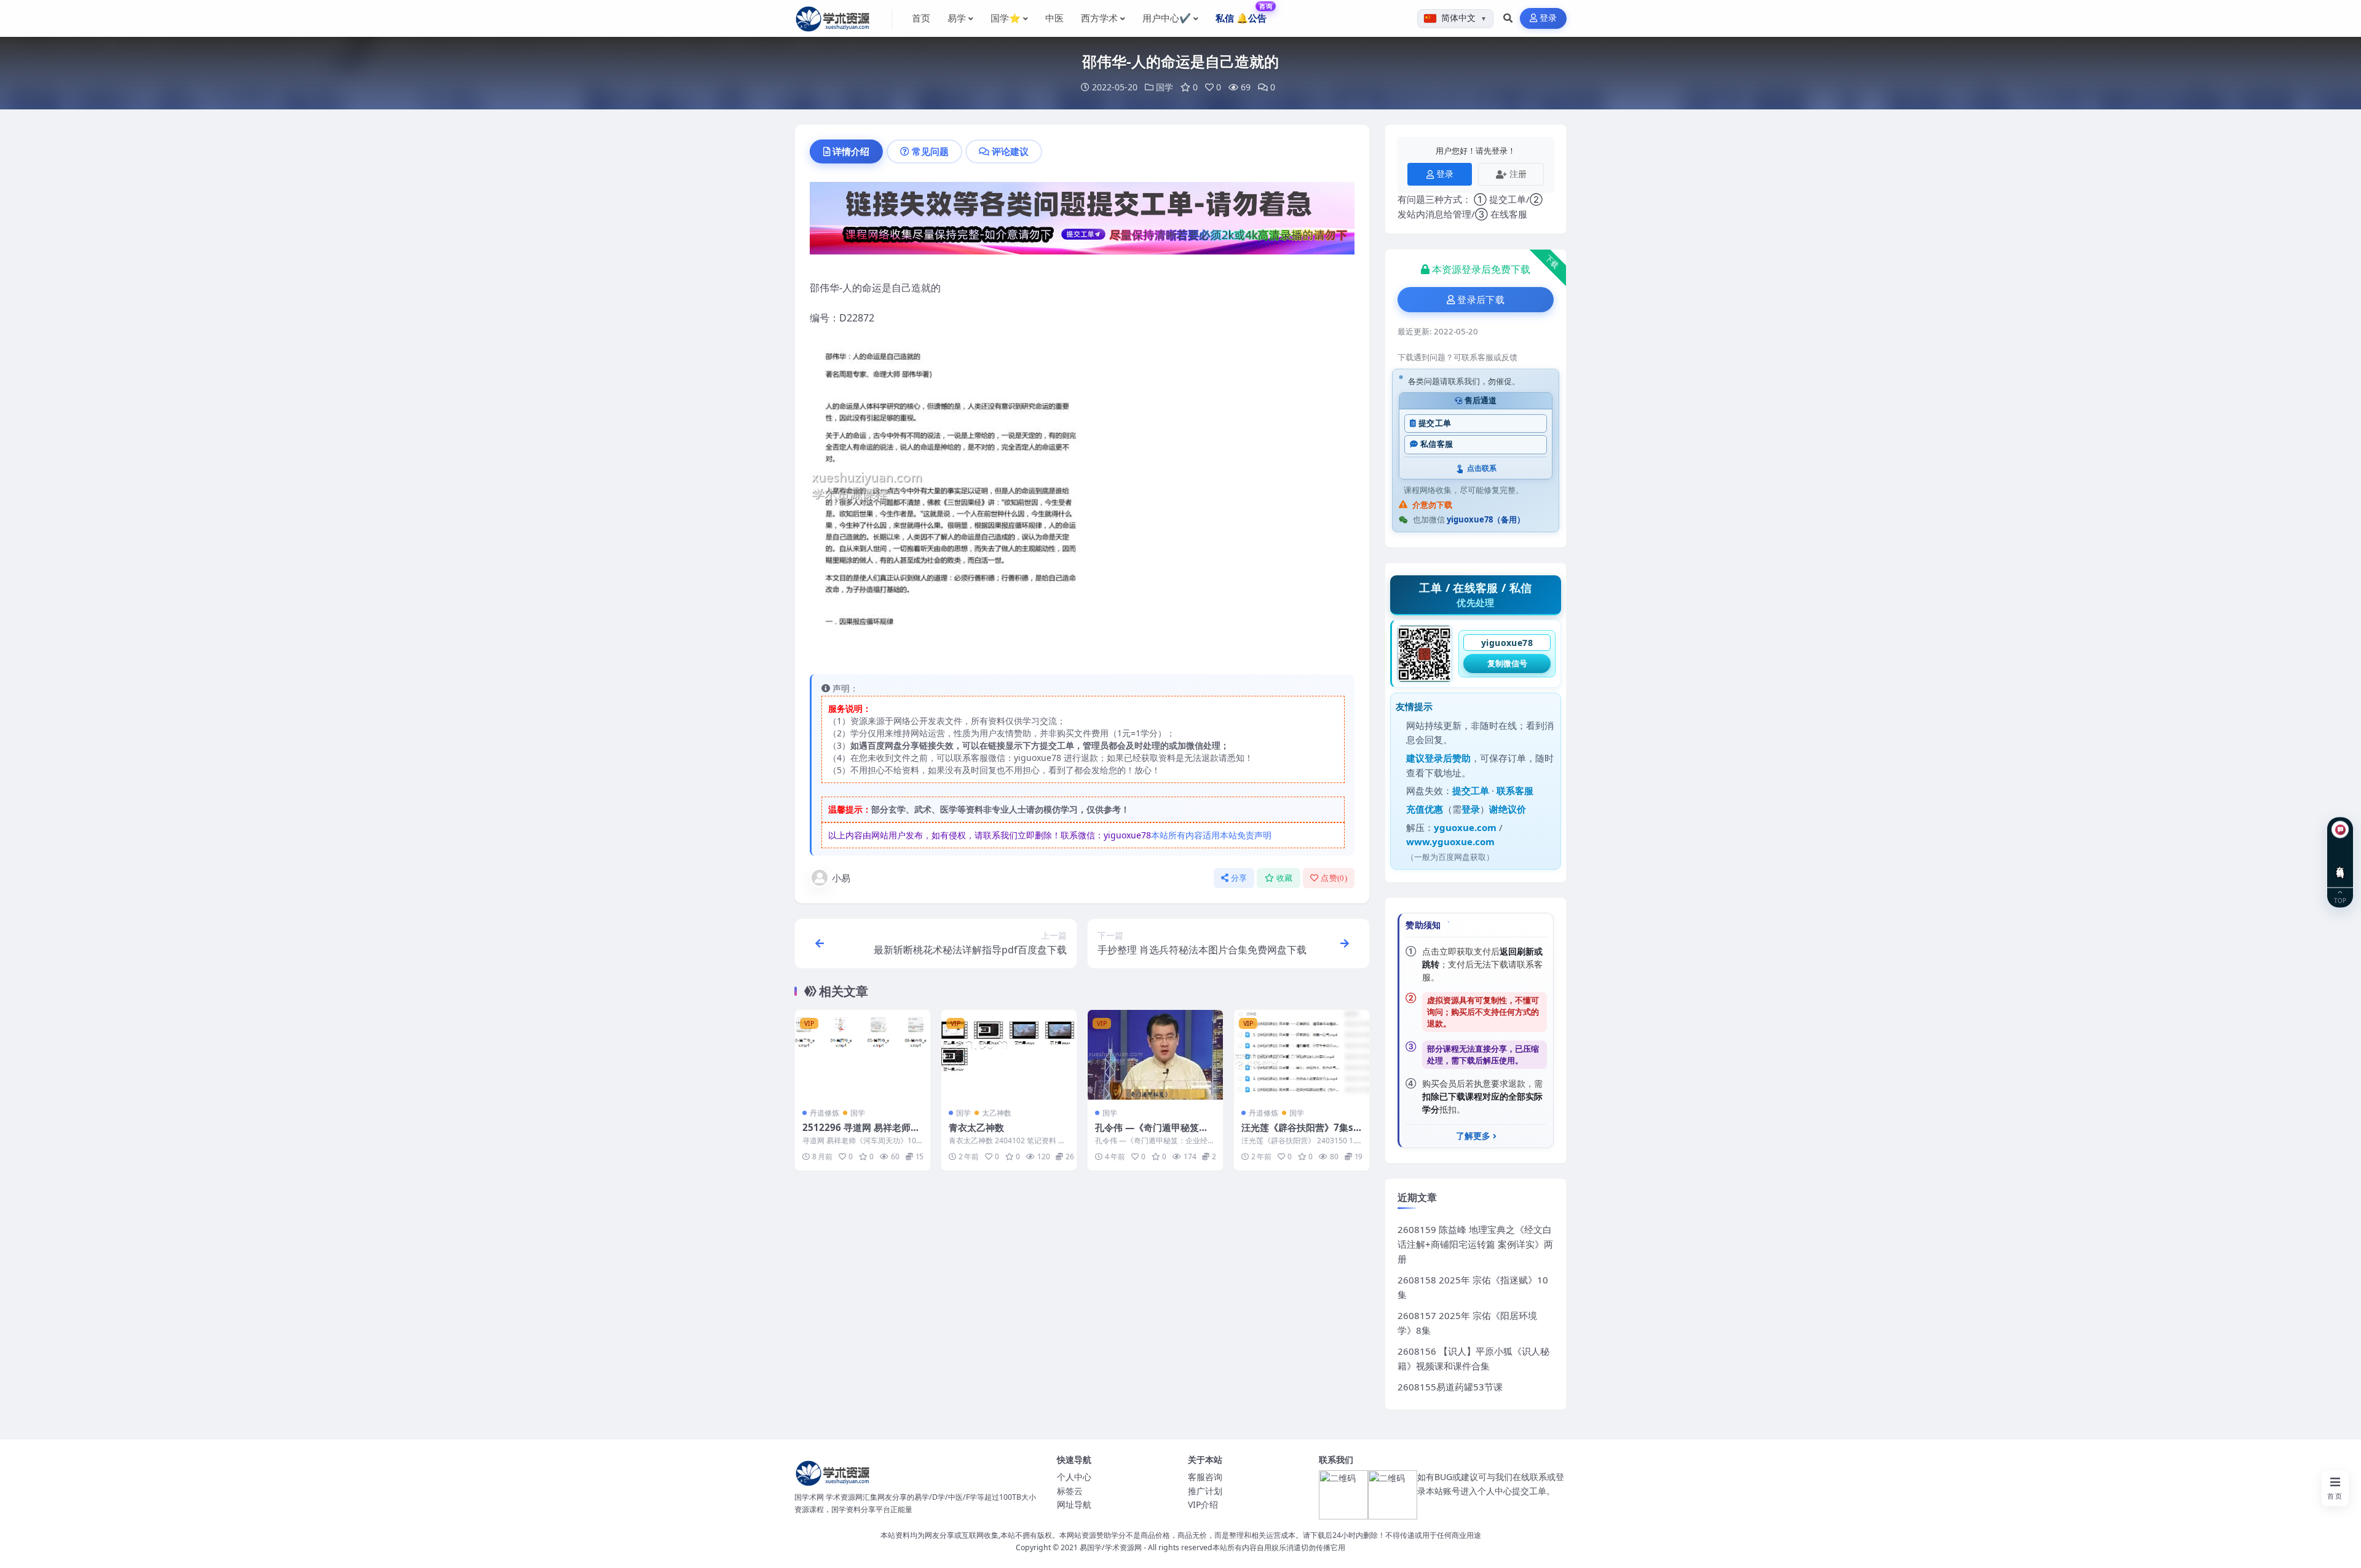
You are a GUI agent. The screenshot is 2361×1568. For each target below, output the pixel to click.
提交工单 (1435, 423)
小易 (841, 878)
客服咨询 (1205, 1477)
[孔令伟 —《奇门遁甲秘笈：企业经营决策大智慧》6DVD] (1155, 1055)
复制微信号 (1507, 663)
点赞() (1334, 878)
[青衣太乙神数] (1009, 1055)
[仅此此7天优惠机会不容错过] (1082, 222)
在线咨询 (2340, 863)
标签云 (1070, 1491)
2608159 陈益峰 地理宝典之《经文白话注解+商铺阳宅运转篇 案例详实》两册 (1475, 1244)
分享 (1239, 878)
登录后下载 (1481, 300)
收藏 (1285, 878)
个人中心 (1074, 1477)
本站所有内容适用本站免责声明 (1211, 835)
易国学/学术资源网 (1111, 1547)
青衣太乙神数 (976, 1127)
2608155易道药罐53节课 (1450, 1387)
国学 (1165, 87)
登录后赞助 (1448, 758)
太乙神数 (997, 1113)
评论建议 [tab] (1010, 151)
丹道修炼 (825, 1113)
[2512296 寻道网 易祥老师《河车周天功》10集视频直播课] (863, 1055)
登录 (1548, 18)
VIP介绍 (1203, 1504)
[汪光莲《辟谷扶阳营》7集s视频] (1302, 1055)
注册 (1518, 174)
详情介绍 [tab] (851, 151)
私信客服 (1437, 444)
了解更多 (1473, 1136)
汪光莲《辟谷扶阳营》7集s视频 (1297, 1133)
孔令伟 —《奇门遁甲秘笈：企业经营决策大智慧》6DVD (1154, 1133)
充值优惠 (1425, 809)
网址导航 (1074, 1504)
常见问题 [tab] (930, 151)
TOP (2340, 900)
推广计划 (1205, 1491)
